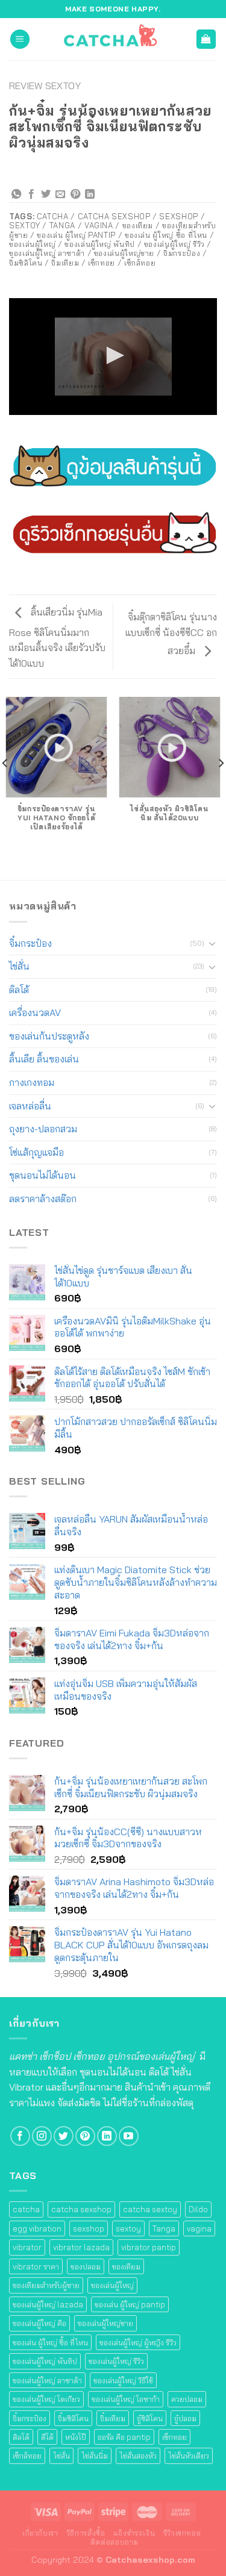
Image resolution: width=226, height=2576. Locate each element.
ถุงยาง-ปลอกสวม (43, 1129)
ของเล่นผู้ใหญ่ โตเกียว (46, 2399)
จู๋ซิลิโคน (150, 2418)
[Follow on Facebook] (20, 2136)
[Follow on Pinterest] (85, 2136)
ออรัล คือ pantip (124, 2437)
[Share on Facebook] (31, 195)
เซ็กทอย (174, 2437)
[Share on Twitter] (46, 195)
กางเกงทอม (32, 1082)
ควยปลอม (187, 2399)
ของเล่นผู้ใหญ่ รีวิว (116, 2361)
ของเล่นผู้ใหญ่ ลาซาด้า (47, 2380)
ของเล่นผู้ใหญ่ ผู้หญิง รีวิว (138, 2342)
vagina (199, 2228)
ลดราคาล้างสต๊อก (43, 1199)
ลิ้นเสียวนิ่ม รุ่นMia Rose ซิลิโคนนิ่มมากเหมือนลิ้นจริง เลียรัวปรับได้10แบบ (57, 637)
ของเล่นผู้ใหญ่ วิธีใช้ (123, 2380)
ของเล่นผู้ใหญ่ (112, 2285)
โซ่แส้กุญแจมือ (36, 1152)
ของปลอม (86, 2266)
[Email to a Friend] (60, 195)
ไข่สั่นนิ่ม (95, 2456)
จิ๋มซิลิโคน (73, 2418)
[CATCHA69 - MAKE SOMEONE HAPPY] (113, 39)
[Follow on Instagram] (42, 2136)
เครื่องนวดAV (35, 1012)
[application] (113, 357)
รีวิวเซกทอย (182, 2533)
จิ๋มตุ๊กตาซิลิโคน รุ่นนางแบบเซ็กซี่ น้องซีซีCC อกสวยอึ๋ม (171, 634)
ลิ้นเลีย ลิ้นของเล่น (44, 1059)
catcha (26, 2209)
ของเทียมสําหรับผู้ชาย (46, 2285)
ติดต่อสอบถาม (115, 2542)
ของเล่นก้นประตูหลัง (49, 1036)
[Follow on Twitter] (64, 2136)
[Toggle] (212, 943)
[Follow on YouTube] (129, 2136)
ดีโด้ (47, 2437)
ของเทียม (126, 2266)
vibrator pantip (149, 2247)
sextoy (128, 2228)
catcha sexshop (81, 2209)
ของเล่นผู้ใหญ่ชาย (105, 2323)
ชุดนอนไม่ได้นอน (42, 1175)
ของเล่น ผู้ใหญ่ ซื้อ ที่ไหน (50, 2342)
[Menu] (20, 39)
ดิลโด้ (19, 990)
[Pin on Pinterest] (75, 195)
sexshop (89, 2228)
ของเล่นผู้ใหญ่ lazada (48, 2304)
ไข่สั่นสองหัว (138, 2456)
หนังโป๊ (76, 2437)
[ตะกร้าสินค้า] (206, 39)
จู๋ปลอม (185, 2418)
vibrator (27, 2247)
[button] (113, 355)
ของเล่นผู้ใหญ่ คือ (39, 2323)
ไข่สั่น (19, 966)
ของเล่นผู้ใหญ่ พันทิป (45, 2361)
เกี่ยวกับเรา (40, 2533)
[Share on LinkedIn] (90, 195)
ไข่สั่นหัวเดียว (189, 2456)
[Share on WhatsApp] (16, 195)
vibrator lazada (81, 2247)
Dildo (198, 2209)
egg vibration (37, 2228)
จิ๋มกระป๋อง (30, 943)
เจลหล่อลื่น (30, 1106)
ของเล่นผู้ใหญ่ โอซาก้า (126, 2399)
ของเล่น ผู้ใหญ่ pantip (130, 2304)
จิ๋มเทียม (113, 2418)
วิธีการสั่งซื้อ (86, 2533)
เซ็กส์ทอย (27, 2456)
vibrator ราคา (36, 2266)
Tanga (164, 2228)
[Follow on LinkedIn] (107, 2136)
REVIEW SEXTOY (45, 86)
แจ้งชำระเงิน (134, 2533)
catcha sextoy (150, 2209)
